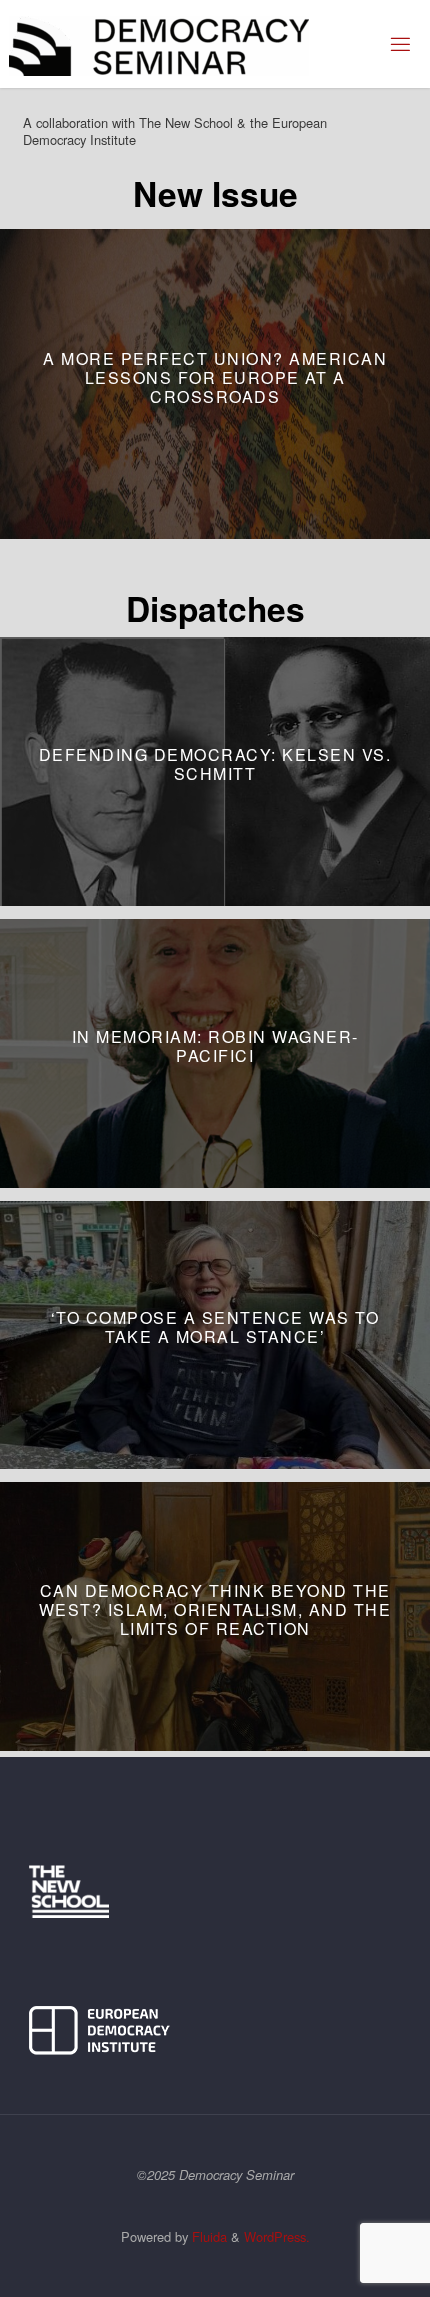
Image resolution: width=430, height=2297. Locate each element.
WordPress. (277, 2236)
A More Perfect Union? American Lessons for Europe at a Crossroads (215, 376)
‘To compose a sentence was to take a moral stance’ (215, 1328)
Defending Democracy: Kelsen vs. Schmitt (215, 764)
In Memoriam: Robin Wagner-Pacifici (215, 1046)
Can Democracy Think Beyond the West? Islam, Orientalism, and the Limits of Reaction (215, 1609)
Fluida (207, 2236)
